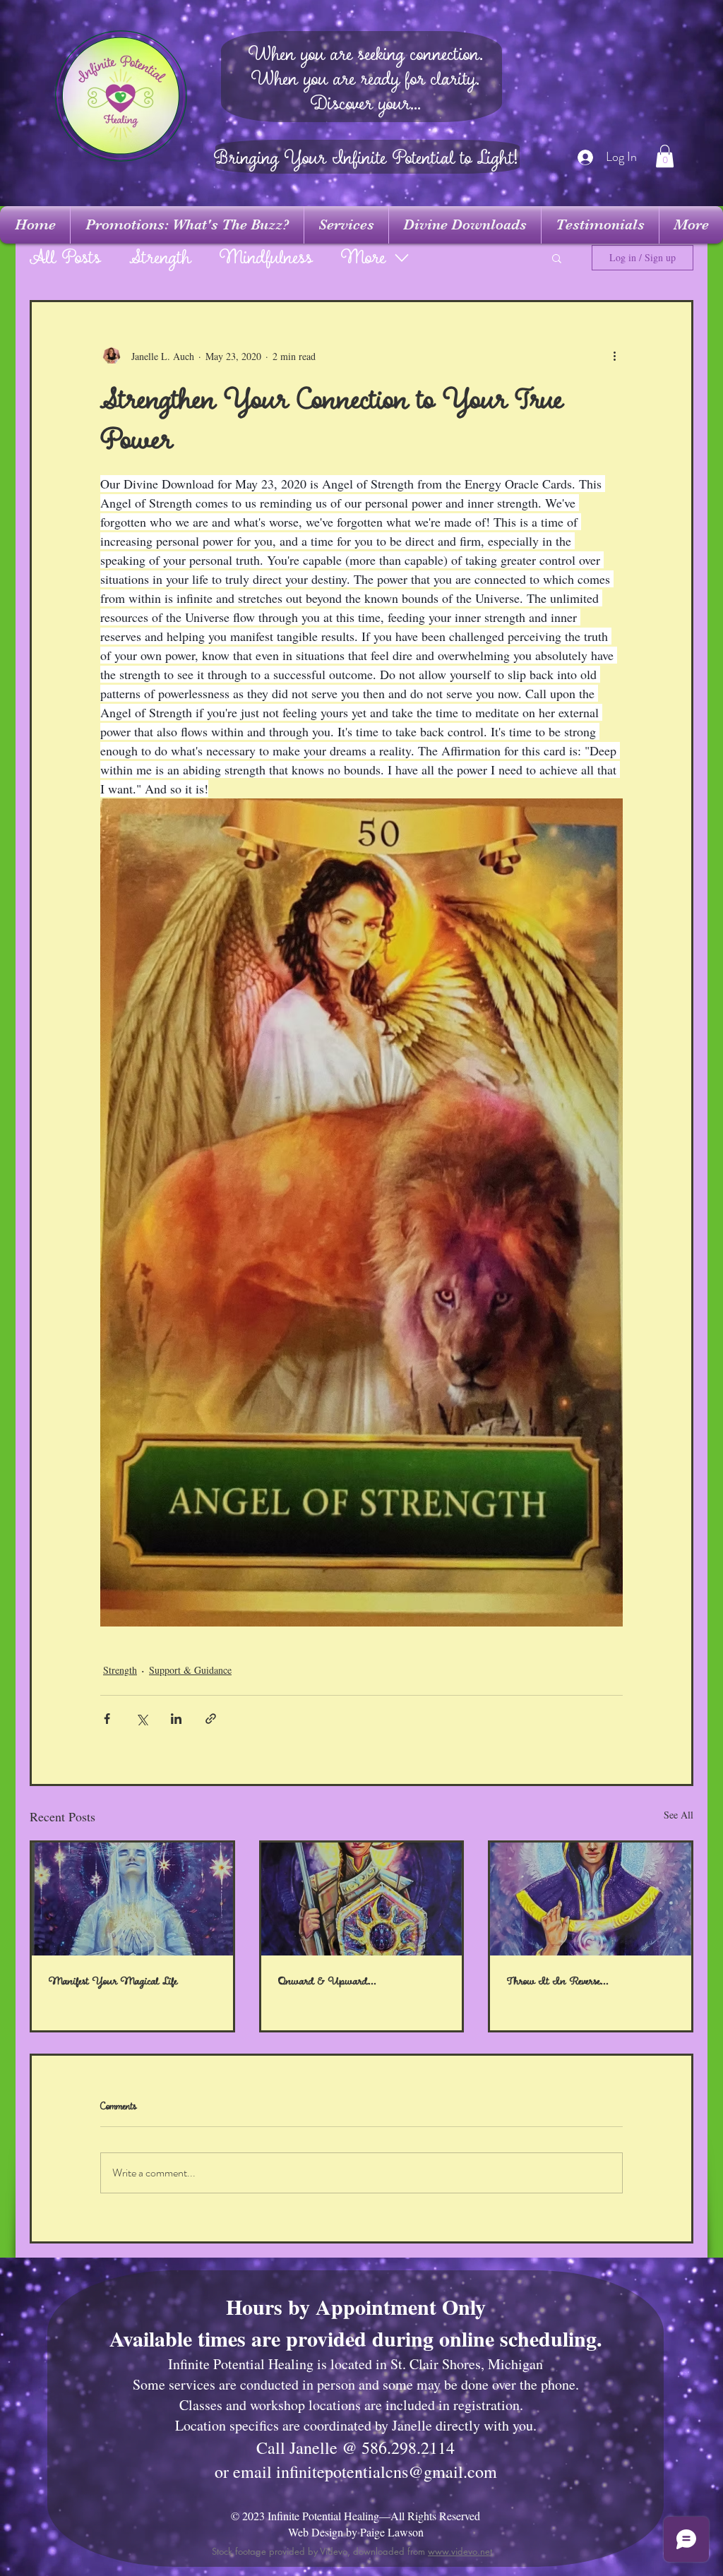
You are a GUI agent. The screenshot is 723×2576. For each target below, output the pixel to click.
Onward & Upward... (327, 1981)
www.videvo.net (460, 2551)
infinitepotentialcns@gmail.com (387, 2472)
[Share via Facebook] (107, 1719)
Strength (160, 258)
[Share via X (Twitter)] (142, 1719)
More (363, 258)
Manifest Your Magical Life (113, 1981)
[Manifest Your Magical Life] (132, 1899)
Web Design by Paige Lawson (356, 2532)
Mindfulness (266, 258)
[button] (665, 156)
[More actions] (614, 356)
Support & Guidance (190, 1670)
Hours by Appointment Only (356, 2306)
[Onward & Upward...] (362, 1899)
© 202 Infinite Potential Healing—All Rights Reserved (355, 2516)
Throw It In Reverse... (558, 1981)
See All (679, 1815)
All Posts (65, 258)
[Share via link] (211, 1719)
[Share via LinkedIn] (176, 1719)
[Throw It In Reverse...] (591, 1899)
